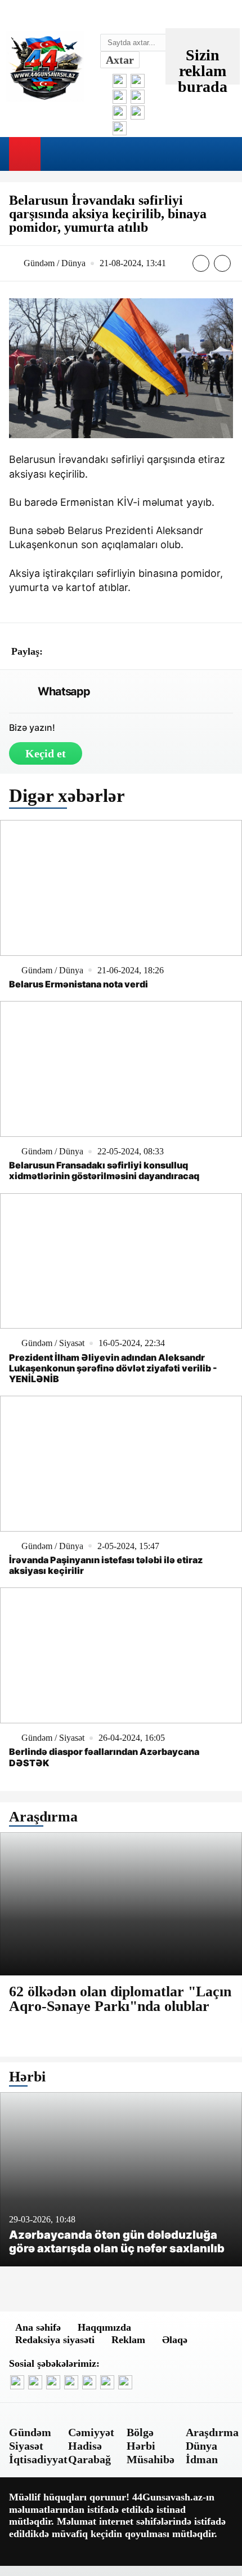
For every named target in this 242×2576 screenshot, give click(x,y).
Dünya (201, 2446)
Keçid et (46, 753)
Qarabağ (89, 2459)
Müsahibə (151, 2459)
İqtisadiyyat (38, 2459)
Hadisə (85, 2446)
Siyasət (26, 2446)
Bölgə (140, 2432)
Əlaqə (175, 2340)
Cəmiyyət (91, 2432)
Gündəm (30, 2432)
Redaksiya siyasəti (55, 2340)
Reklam (128, 2340)
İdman (202, 2459)
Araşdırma (212, 2432)
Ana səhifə (38, 2327)
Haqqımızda (104, 2327)
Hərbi (141, 2446)
